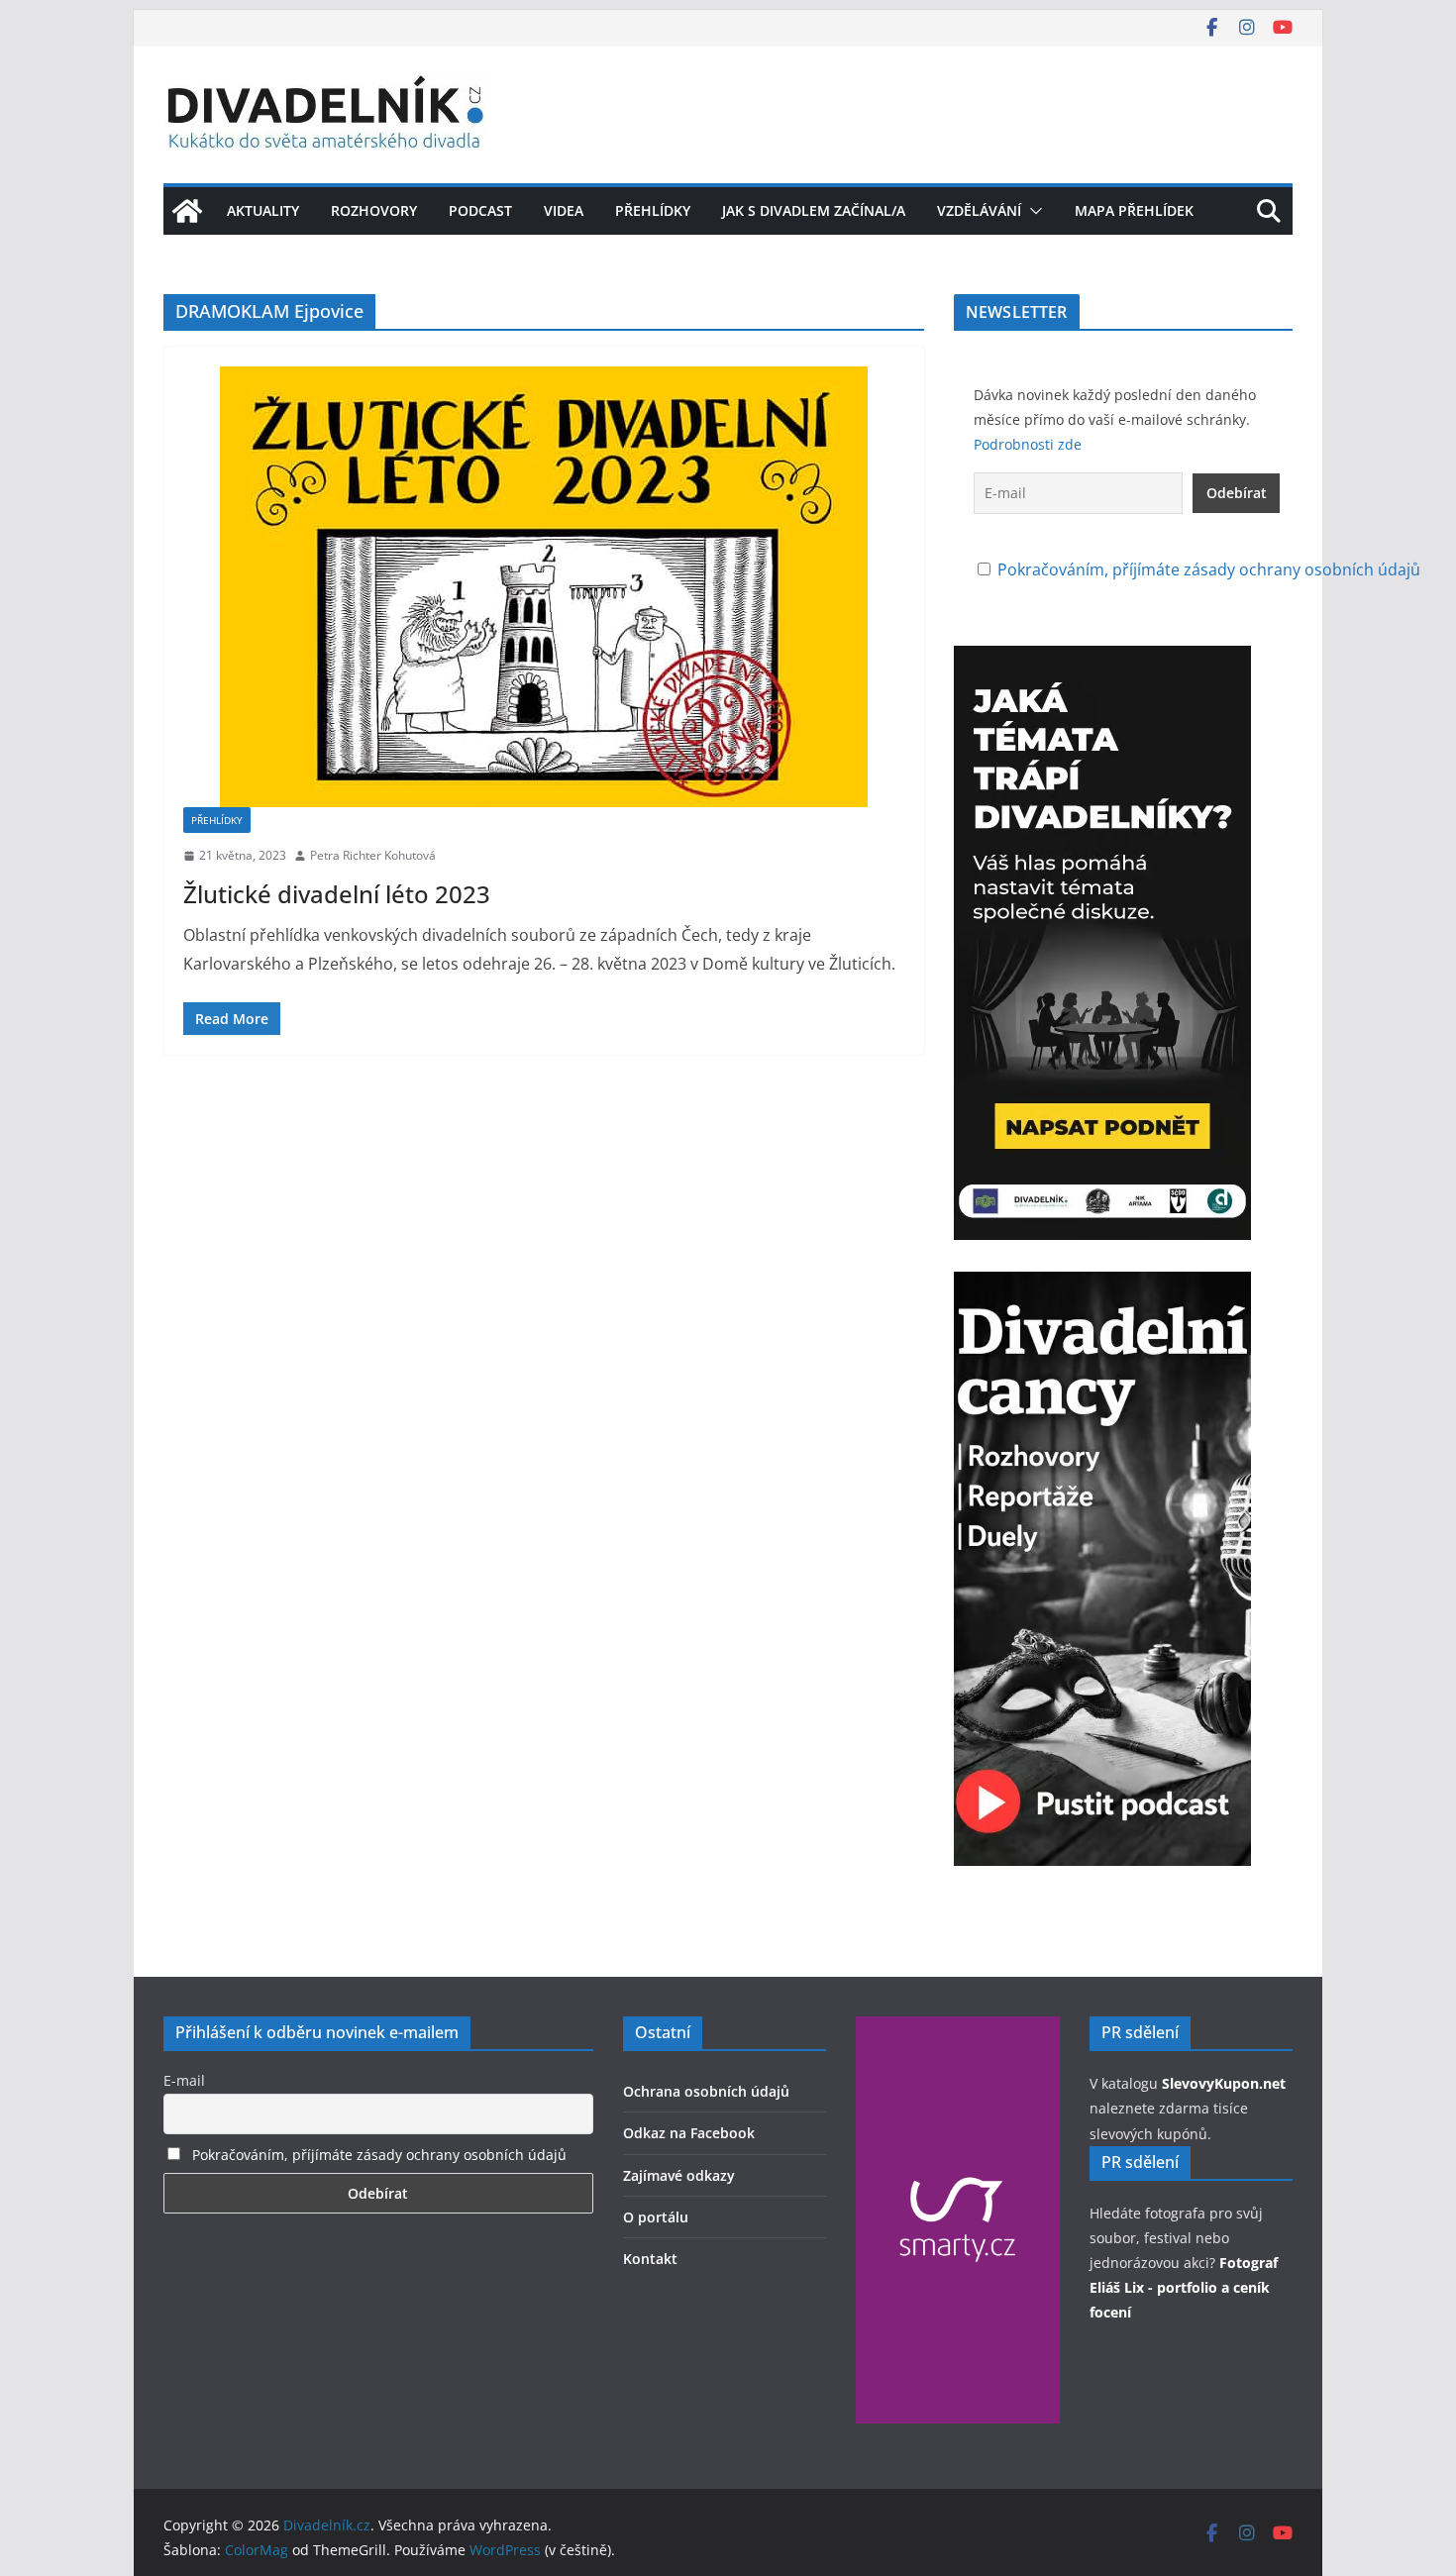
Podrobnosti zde (1028, 444)
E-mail (184, 2080)
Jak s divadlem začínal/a (814, 210)
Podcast (480, 210)
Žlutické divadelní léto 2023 (337, 894)
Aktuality (263, 210)
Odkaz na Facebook (689, 2133)
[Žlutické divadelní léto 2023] (544, 587)
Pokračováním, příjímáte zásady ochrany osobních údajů (1209, 569)
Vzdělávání (979, 210)
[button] (1032, 211)
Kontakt (650, 2259)
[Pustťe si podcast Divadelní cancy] (1102, 1286)
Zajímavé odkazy (679, 2175)
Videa (564, 210)
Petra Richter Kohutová (373, 855)
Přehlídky (653, 210)
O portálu (656, 2217)
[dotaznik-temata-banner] (1102, 660)
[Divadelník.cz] (187, 211)
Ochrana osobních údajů (706, 2091)
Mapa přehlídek (1134, 210)
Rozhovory (374, 210)
